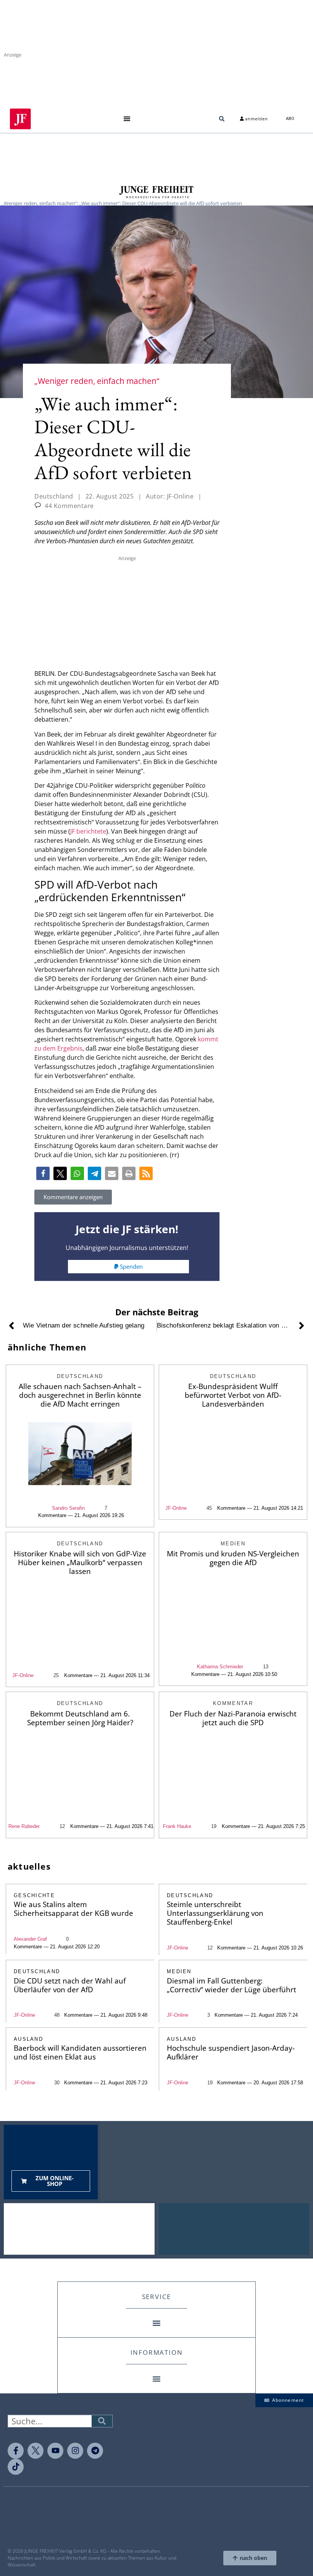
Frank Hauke (177, 1826)
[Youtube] (55, 2451)
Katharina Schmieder (220, 1667)
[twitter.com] (35, 2451)
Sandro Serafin (68, 1508)
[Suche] (102, 2421)
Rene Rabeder (24, 1826)
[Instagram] (75, 2451)
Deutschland (54, 496)
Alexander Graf (30, 1939)
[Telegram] (95, 2451)
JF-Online (176, 1508)
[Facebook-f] (16, 2451)
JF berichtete (88, 831)
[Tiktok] (16, 2467)
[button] (127, 119)
